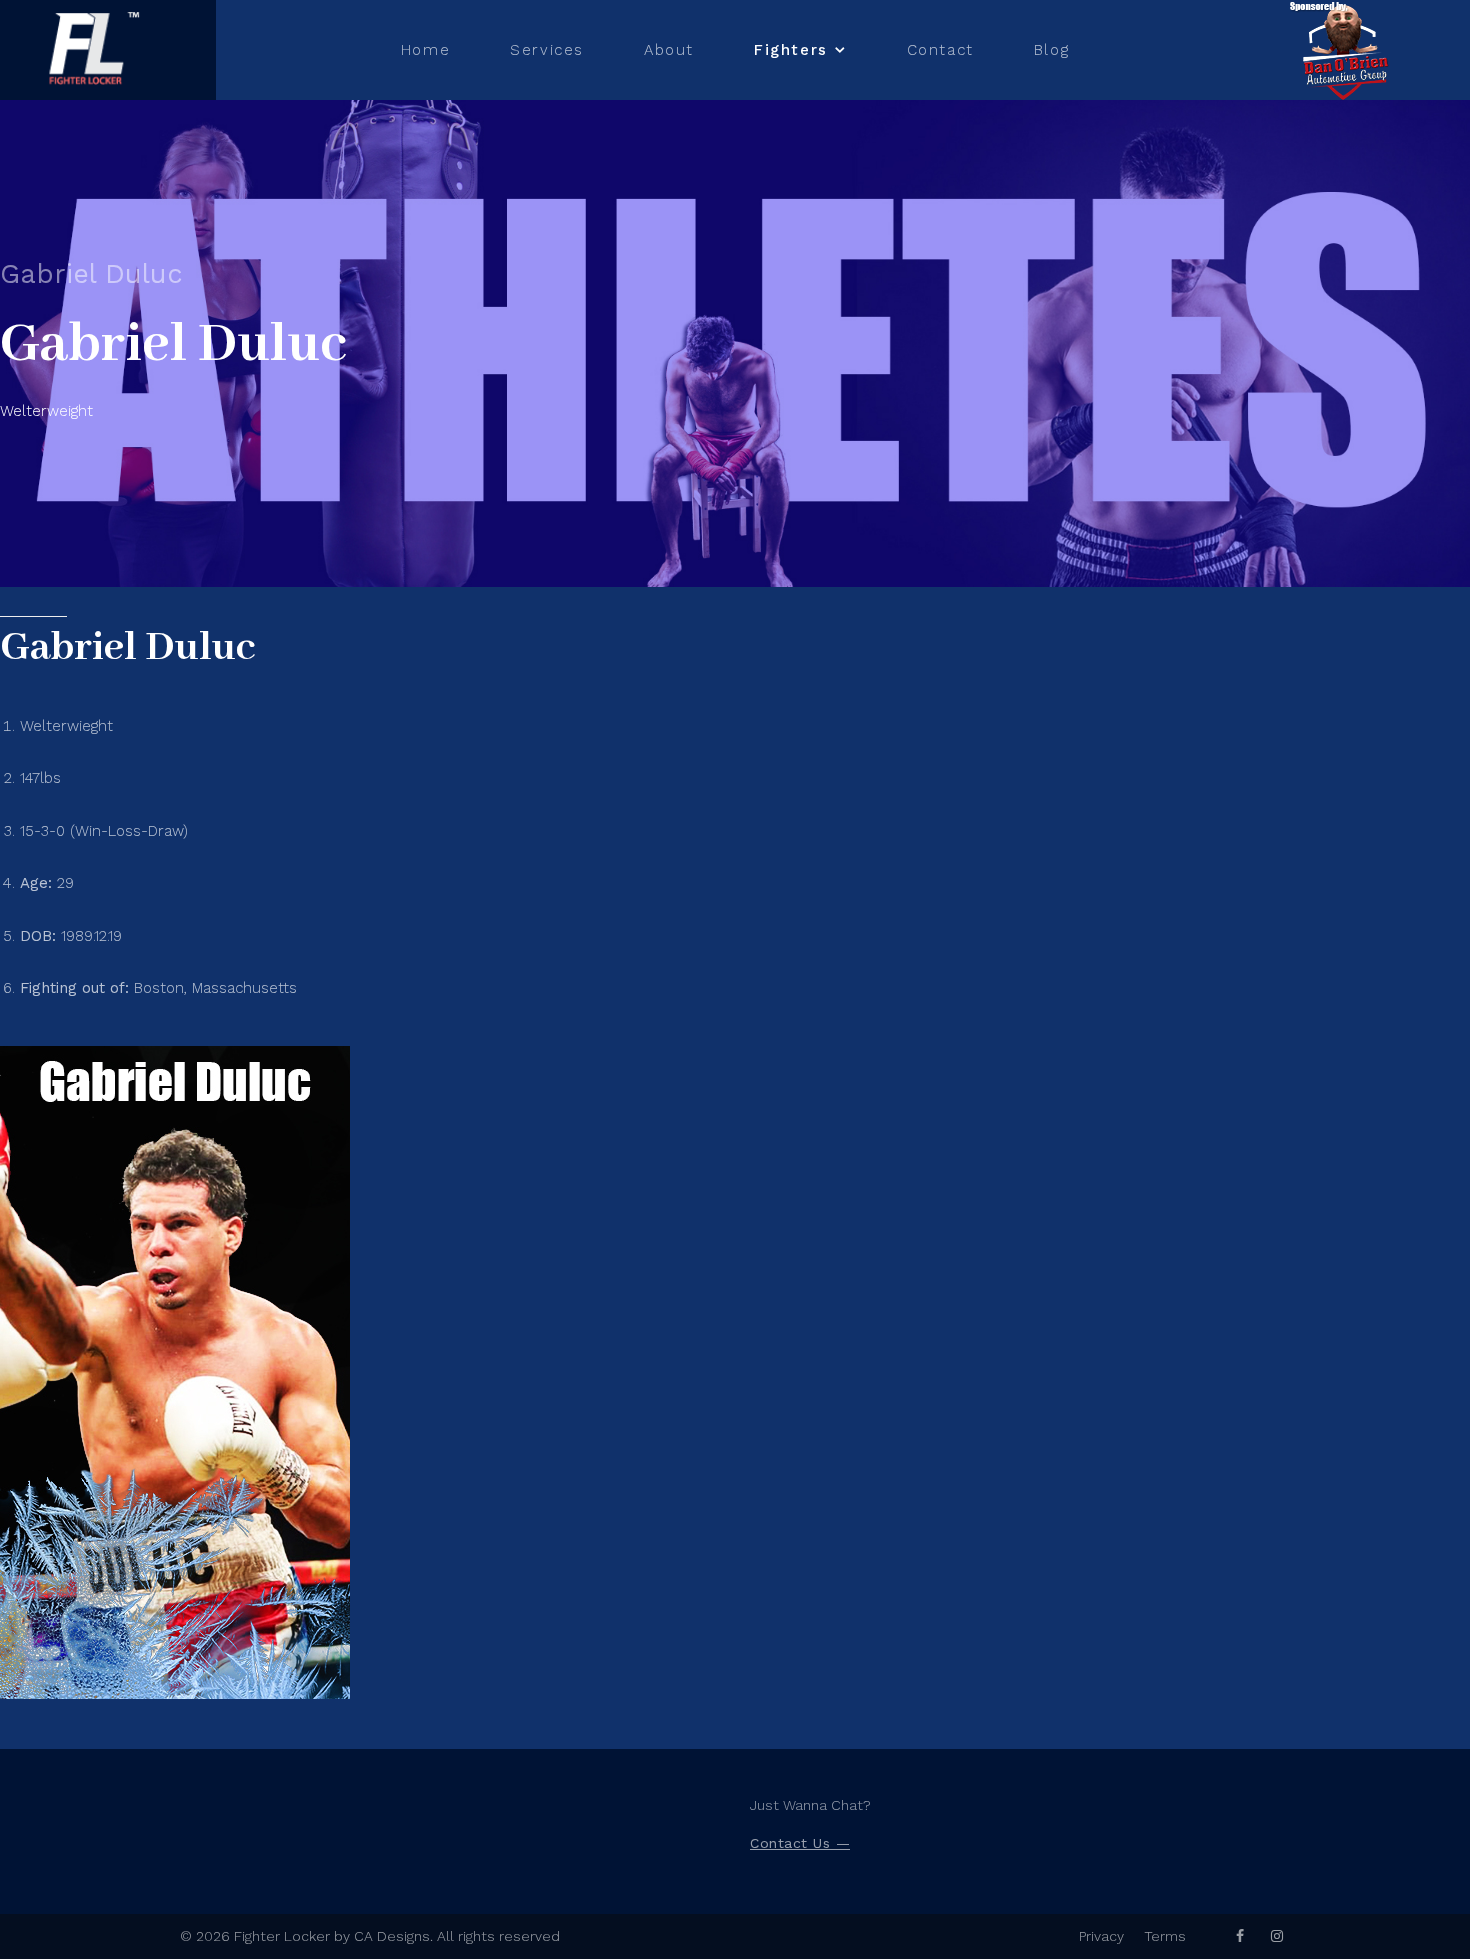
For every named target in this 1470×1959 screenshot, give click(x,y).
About (669, 50)
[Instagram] (1277, 1936)
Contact (940, 50)
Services (547, 50)
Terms (1165, 1936)
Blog (1051, 50)
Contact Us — (800, 1843)
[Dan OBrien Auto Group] (1345, 50)
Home (425, 50)
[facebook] (1240, 1936)
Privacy (1101, 1936)
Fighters (791, 50)
